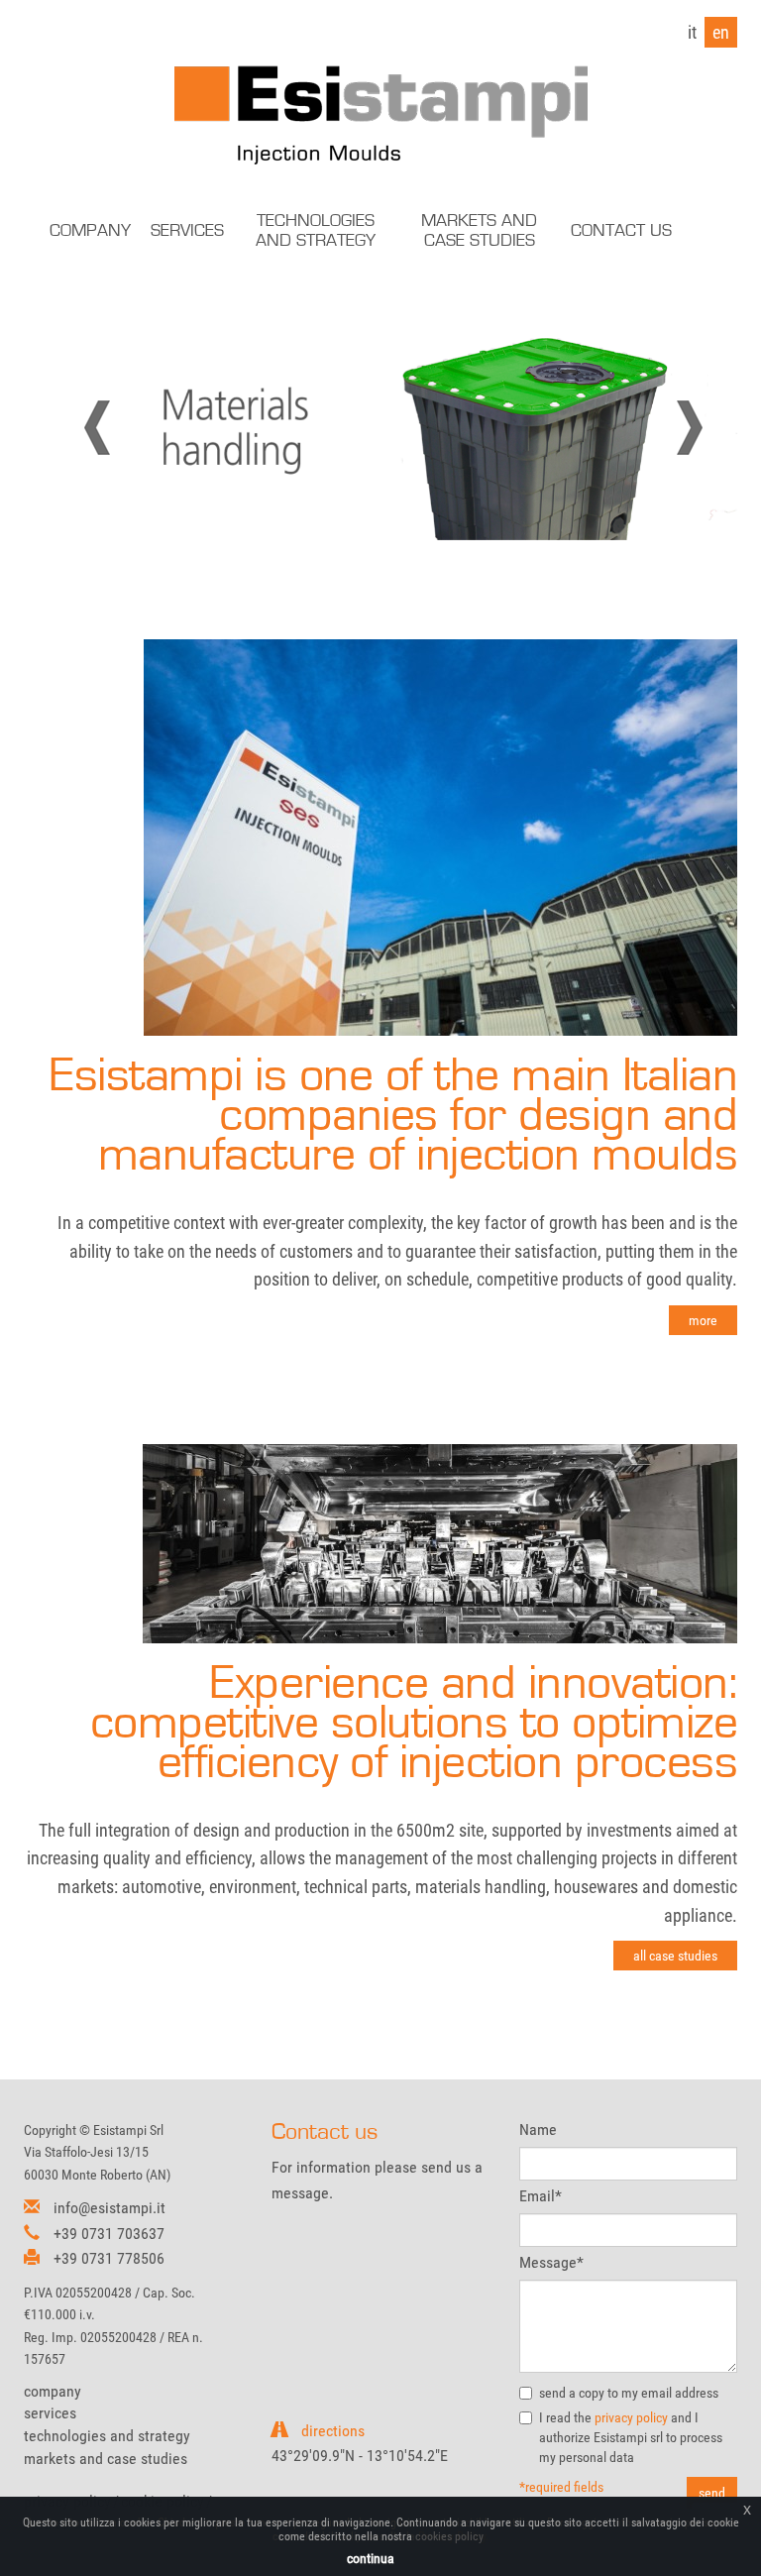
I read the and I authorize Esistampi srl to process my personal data (631, 2437)
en (721, 32)
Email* (541, 2196)
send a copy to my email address (629, 2393)
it (692, 32)
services (50, 2413)
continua (371, 2558)
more (703, 1320)
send (712, 2493)
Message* (551, 2262)
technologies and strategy (107, 2436)
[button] (124, 428)
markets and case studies (106, 2459)
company (53, 2391)
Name (538, 2129)
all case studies (675, 1956)
